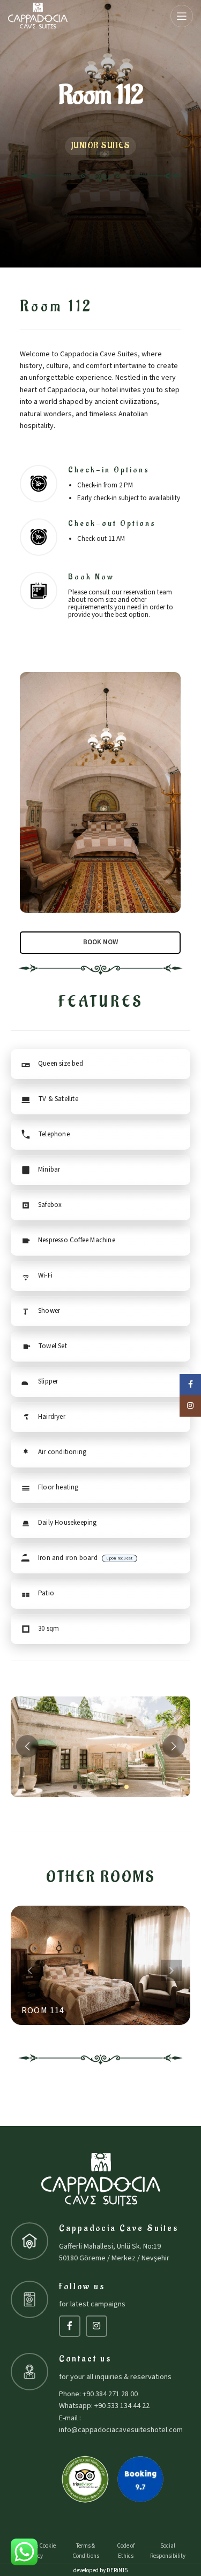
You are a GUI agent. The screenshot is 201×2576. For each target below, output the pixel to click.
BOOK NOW (100, 942)
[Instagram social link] (96, 2326)
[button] (75, 1787)
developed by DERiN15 (100, 2570)
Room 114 (43, 2011)
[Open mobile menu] (182, 16)
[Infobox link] (100, 595)
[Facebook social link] (70, 2326)
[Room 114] (100, 1965)
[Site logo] (38, 16)
